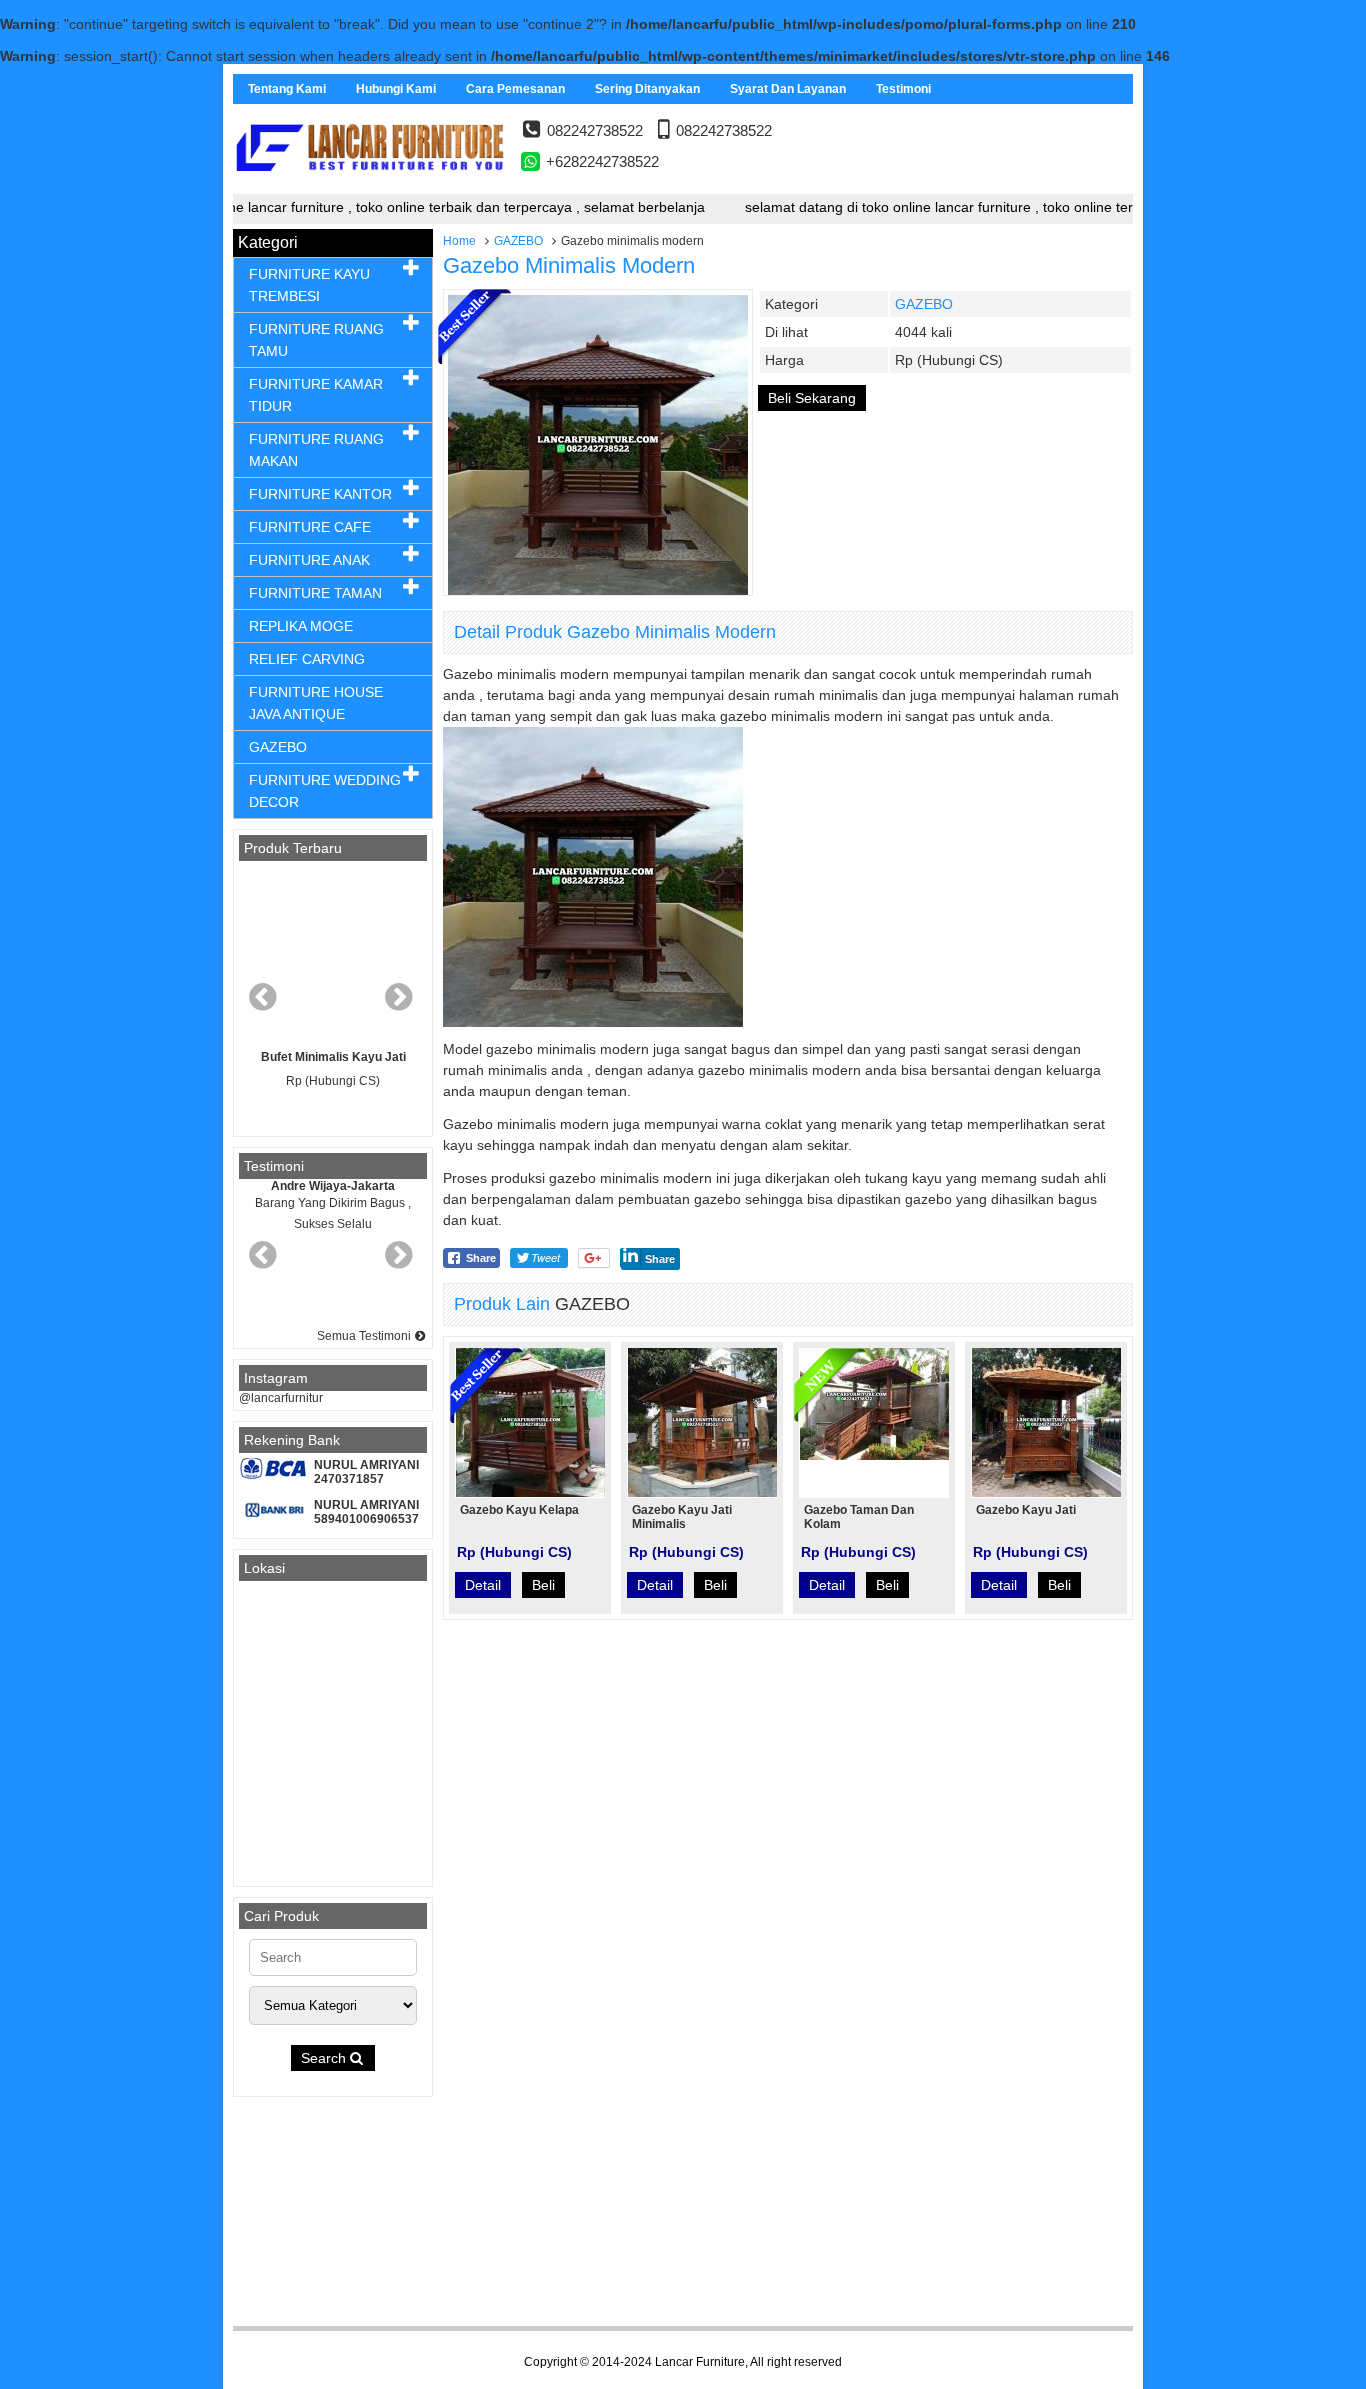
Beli (543, 1585)
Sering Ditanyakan (647, 89)
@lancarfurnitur (281, 1398)
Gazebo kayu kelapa (519, 1510)
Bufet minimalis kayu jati (333, 1057)
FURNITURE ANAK (309, 560)
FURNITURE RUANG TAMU (316, 340)
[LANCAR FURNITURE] (370, 187)
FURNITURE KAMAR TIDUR (316, 395)
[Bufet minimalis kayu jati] (333, 955)
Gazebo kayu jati (1026, 1510)
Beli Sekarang (812, 398)
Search (325, 2058)
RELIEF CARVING (307, 659)
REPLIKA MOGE (301, 626)
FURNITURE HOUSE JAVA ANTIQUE (316, 703)
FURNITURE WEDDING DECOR (325, 791)
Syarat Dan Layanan (788, 89)
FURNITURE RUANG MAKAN (316, 450)
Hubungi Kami (396, 89)
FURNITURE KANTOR (320, 494)
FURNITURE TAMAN (315, 593)
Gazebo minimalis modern (569, 265)
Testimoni (903, 89)
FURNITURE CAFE (310, 527)
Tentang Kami (287, 89)
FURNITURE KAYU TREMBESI (309, 285)
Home (459, 241)
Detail (483, 1585)
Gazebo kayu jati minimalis (682, 1517)
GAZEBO (518, 241)
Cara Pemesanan (515, 89)
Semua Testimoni (365, 1336)
